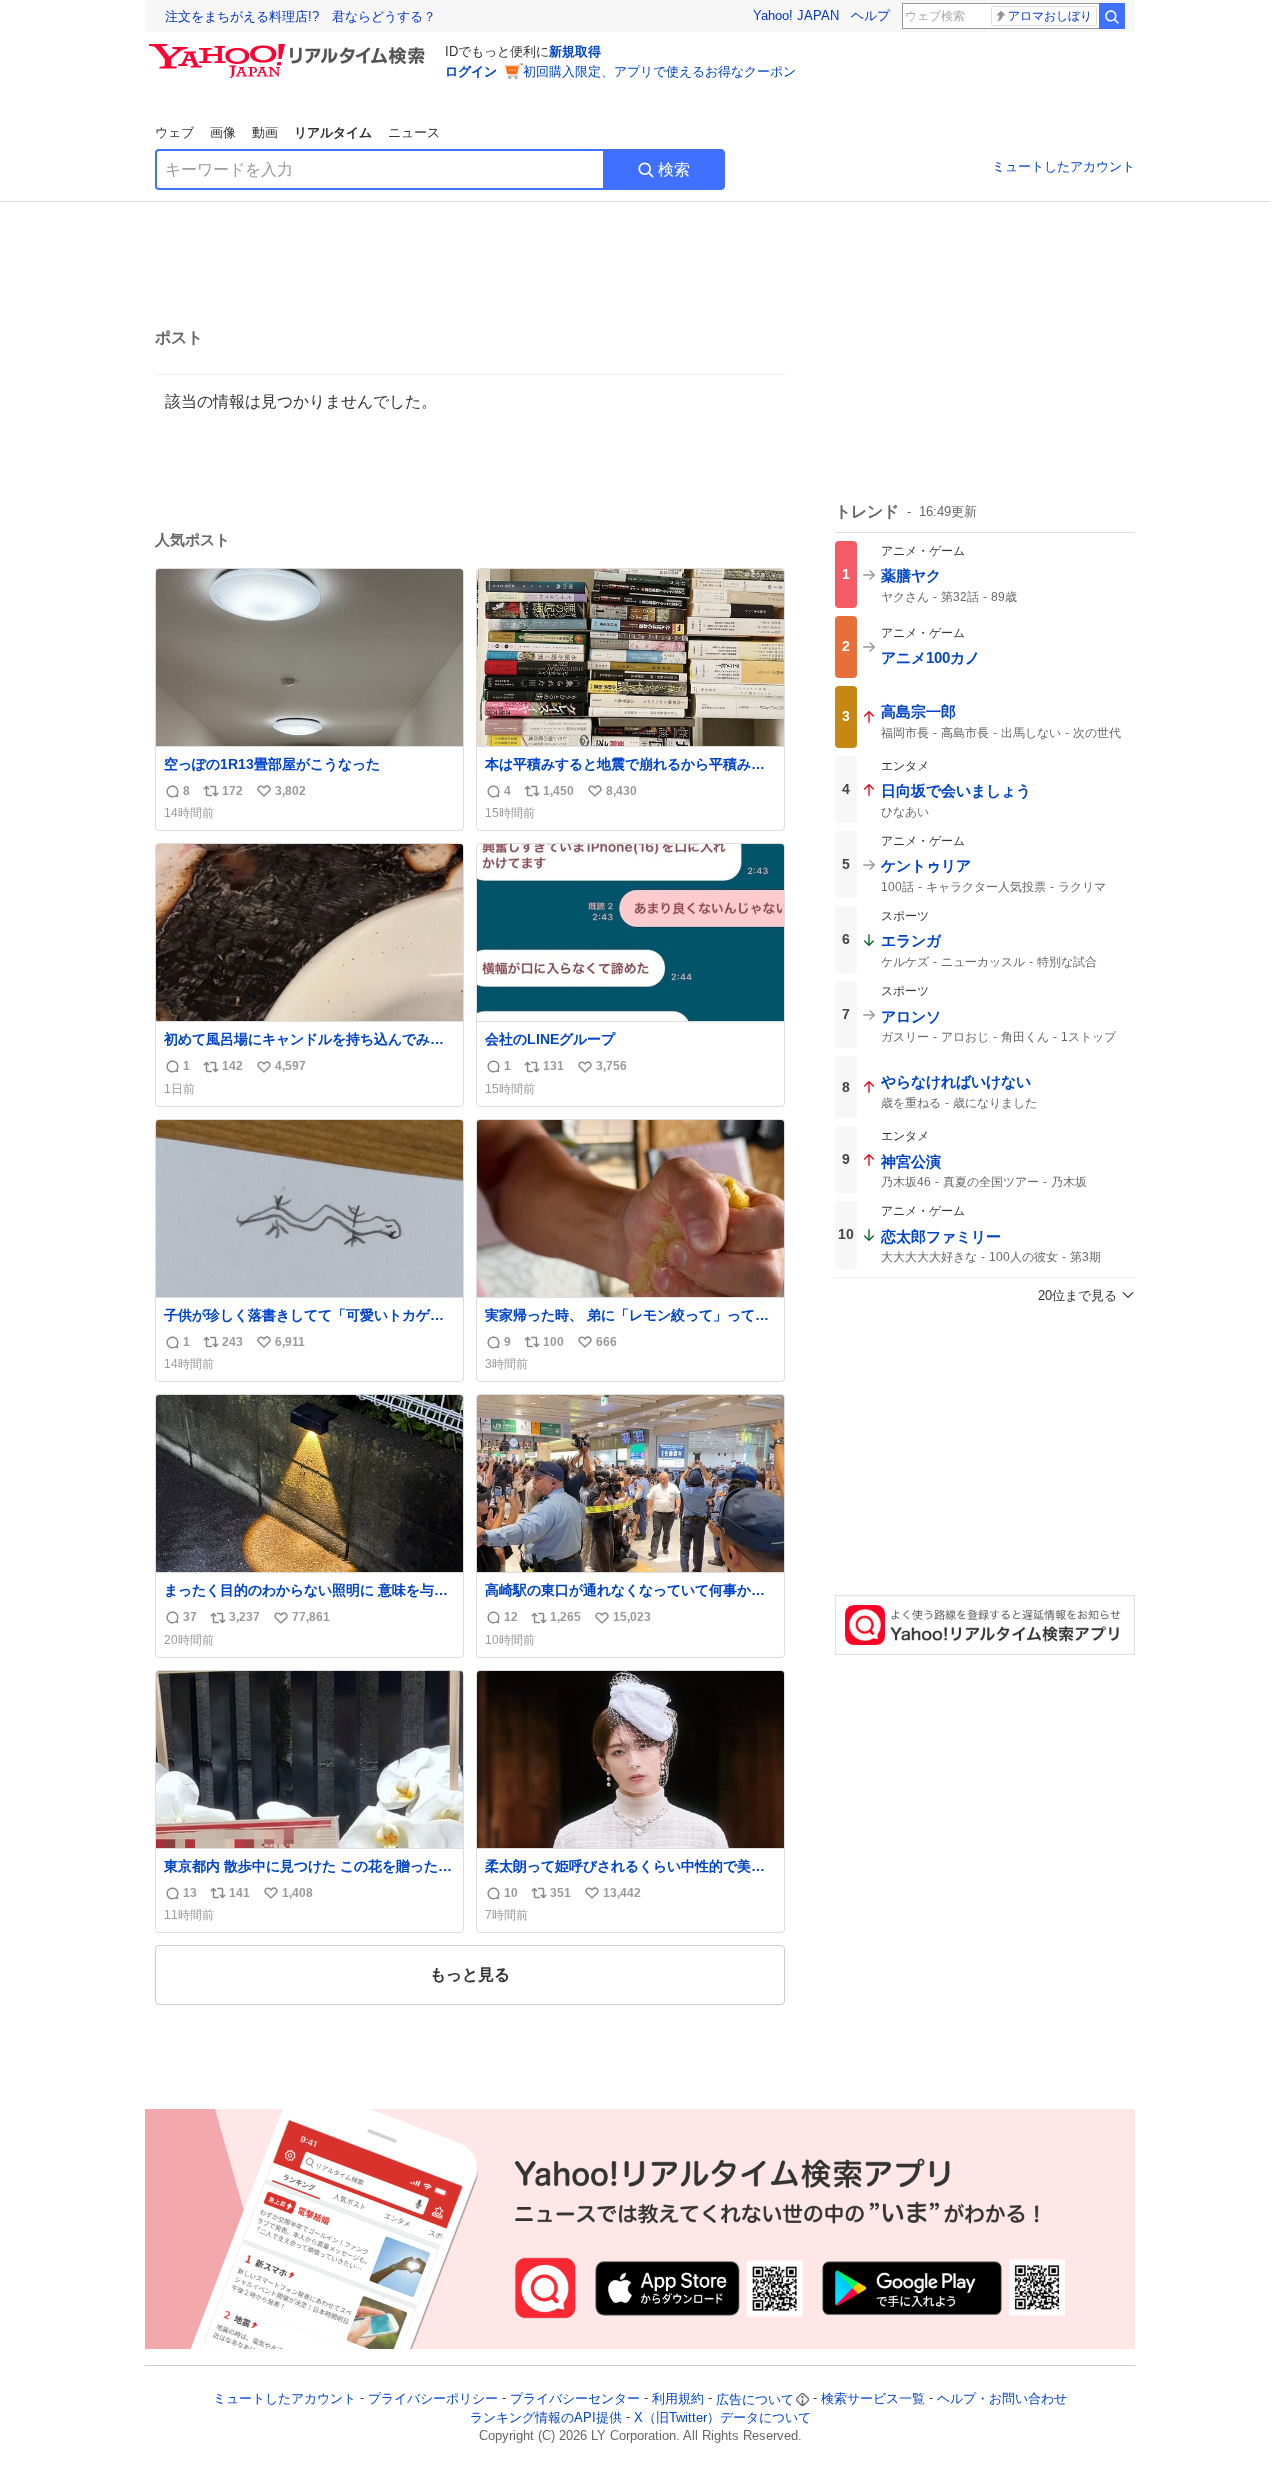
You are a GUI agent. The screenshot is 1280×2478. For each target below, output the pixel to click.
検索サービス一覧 (873, 2399)
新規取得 (575, 51)
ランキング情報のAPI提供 (546, 2417)
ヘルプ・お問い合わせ (1002, 2399)
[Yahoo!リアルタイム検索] (290, 49)
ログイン (471, 71)
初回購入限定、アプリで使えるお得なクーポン (659, 71)
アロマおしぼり (1050, 16)
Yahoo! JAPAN (796, 15)
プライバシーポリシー (433, 2399)
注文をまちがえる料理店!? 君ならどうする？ (300, 16)
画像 (223, 132)
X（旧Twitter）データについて (722, 2417)
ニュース (414, 132)
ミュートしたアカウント (1063, 166)
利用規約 (678, 2399)
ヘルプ (870, 15)
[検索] (1112, 16)
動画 (265, 132)
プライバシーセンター (575, 2399)
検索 (674, 169)
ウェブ (174, 132)
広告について (755, 2399)
